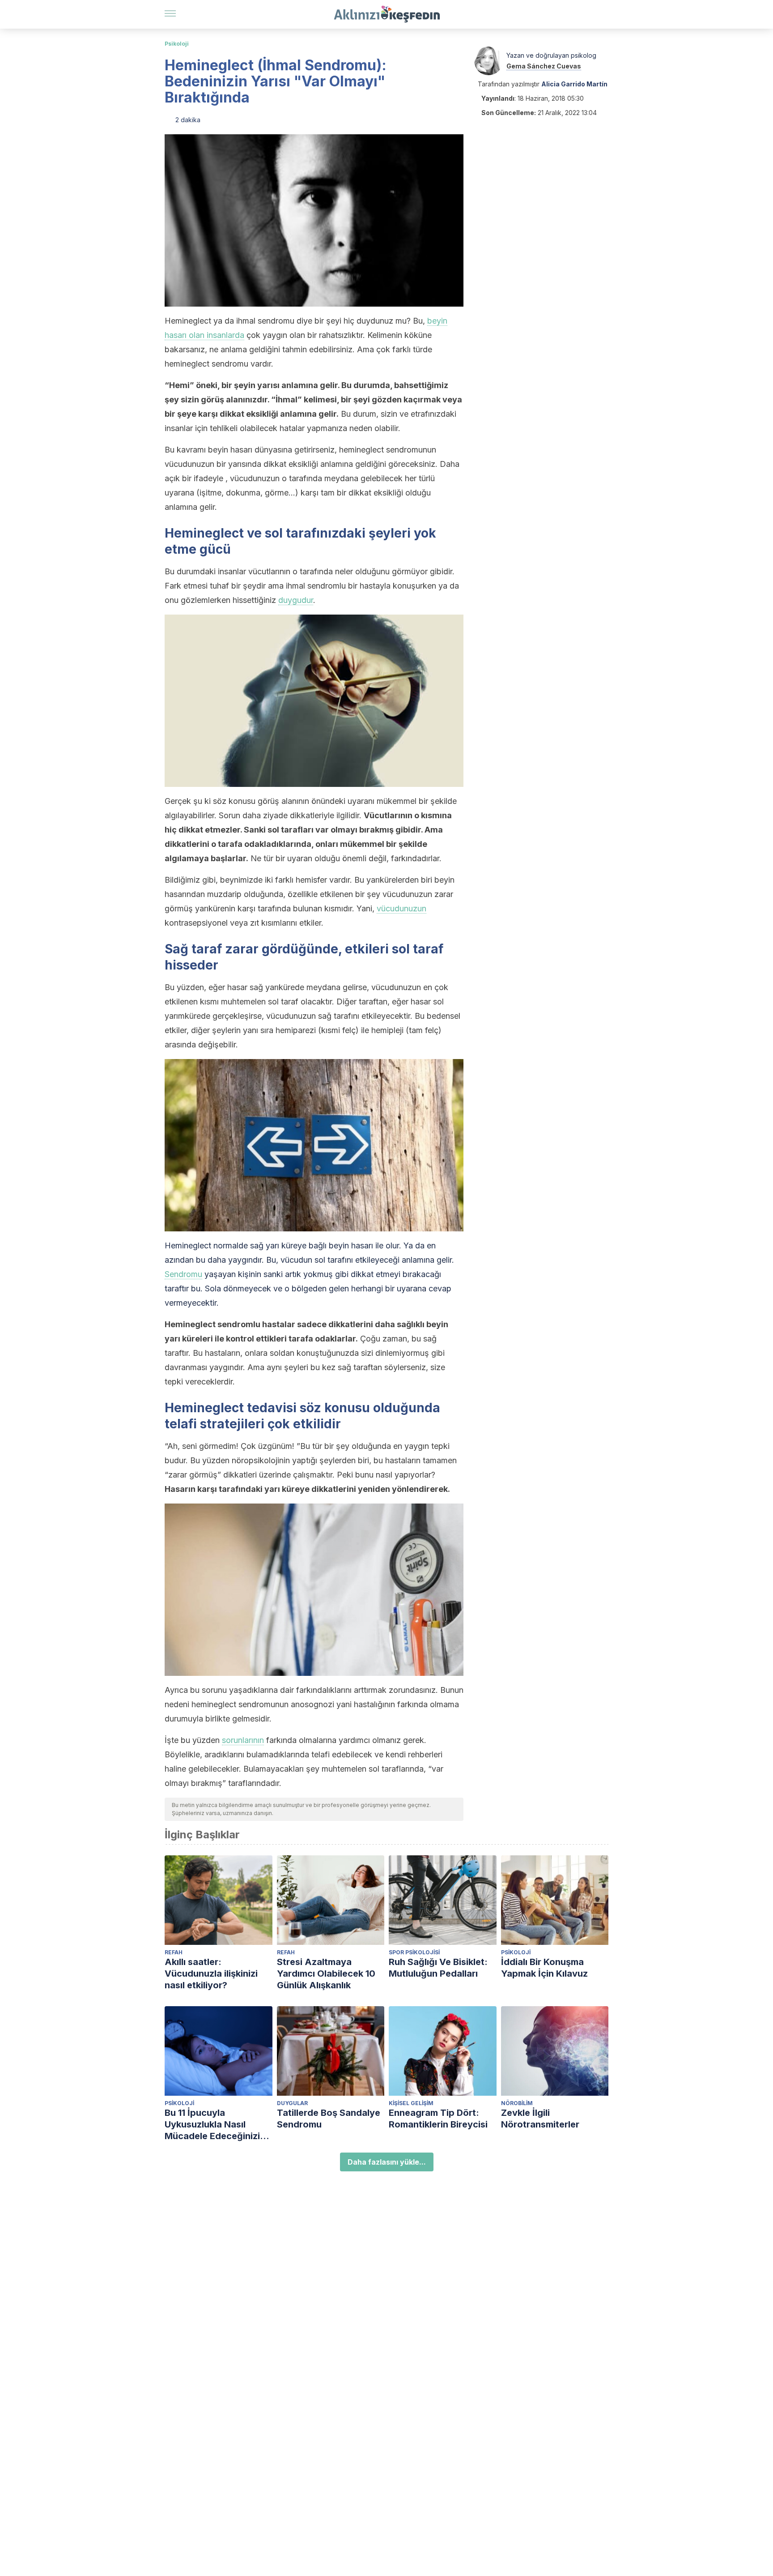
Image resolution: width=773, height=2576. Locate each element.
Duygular (292, 2103)
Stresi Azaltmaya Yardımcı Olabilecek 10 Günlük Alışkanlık (326, 1974)
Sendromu (183, 1274)
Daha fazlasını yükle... (387, 2162)
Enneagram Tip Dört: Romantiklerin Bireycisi (438, 2119)
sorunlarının (243, 1740)
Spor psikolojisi (414, 1952)
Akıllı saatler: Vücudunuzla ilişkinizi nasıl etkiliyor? (211, 1974)
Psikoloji (177, 44)
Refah (174, 1952)
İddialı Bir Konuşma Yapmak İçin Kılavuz (544, 1968)
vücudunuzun (401, 908)
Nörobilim (517, 2103)
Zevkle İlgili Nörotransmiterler (540, 2119)
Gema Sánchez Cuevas (544, 66)
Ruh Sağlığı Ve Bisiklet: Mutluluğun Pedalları (438, 1968)
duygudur (296, 600)
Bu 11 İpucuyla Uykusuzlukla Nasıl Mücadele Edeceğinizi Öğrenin (212, 2125)
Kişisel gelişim (411, 2103)
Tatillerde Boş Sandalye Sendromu (329, 2119)
